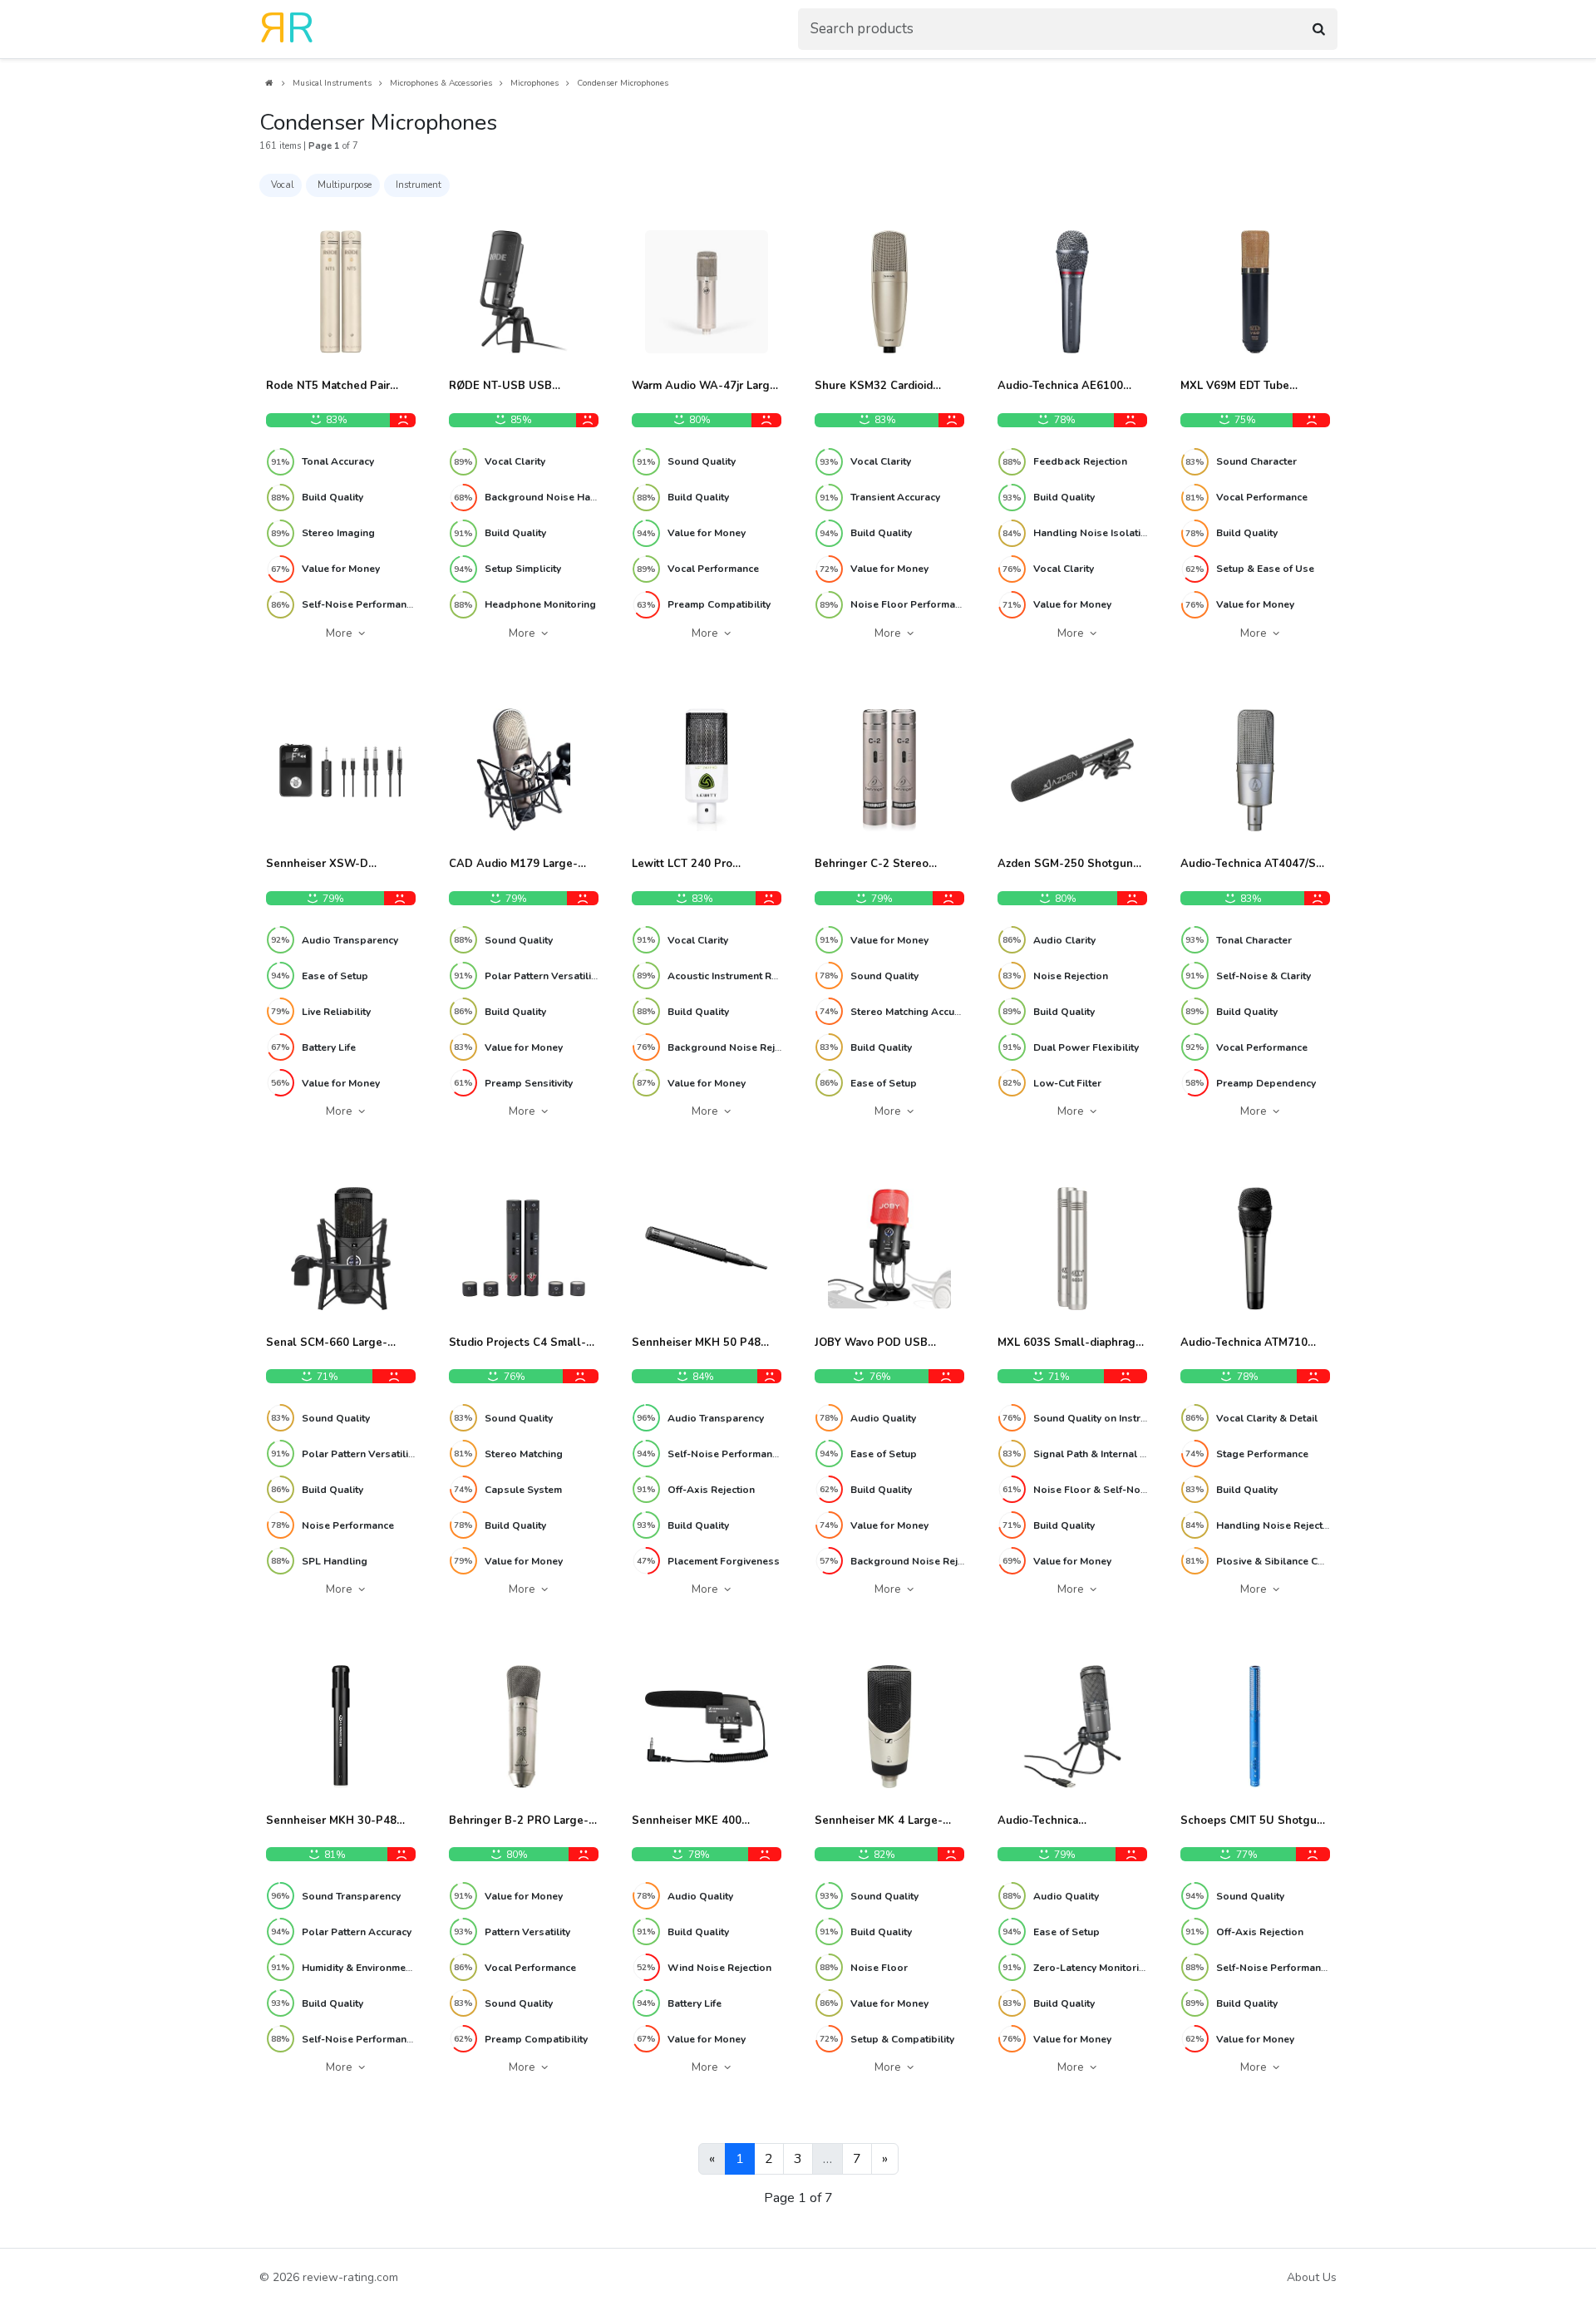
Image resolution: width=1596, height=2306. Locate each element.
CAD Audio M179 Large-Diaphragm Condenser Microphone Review (513, 865)
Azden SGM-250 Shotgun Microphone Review (1065, 865)
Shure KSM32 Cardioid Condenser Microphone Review (876, 387)
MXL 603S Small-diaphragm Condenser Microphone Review (1071, 1343)
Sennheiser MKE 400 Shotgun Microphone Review (687, 1821)
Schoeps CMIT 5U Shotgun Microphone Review (1252, 1821)
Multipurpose (345, 185)
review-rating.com (350, 2277)
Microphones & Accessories (441, 83)
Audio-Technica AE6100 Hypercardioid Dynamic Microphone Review (1060, 387)
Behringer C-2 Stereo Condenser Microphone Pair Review (887, 865)
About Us (1312, 2277)
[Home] (268, 84)
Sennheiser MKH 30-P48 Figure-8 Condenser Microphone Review (331, 1821)
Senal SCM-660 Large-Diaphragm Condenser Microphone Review (327, 1343)
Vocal (282, 185)
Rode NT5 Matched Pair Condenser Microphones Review (330, 387)
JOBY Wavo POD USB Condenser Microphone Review (876, 1343)
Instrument (419, 185)
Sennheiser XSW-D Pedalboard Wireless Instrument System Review (337, 865)
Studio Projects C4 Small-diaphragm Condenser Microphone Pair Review (517, 1343)
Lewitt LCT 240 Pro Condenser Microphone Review (693, 865)
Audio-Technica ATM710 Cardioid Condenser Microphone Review (1244, 1343)
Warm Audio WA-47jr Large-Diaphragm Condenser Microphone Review (707, 387)
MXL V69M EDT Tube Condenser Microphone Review (1241, 387)
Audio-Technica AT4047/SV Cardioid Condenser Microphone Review (1252, 865)
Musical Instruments (332, 83)
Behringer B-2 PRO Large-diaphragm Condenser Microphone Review (519, 1821)
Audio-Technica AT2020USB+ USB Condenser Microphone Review (1059, 1821)
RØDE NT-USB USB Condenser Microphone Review (510, 387)
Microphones (534, 83)
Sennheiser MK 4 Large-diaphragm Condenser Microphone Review (879, 1821)
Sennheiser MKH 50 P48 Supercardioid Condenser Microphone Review (698, 1343)
